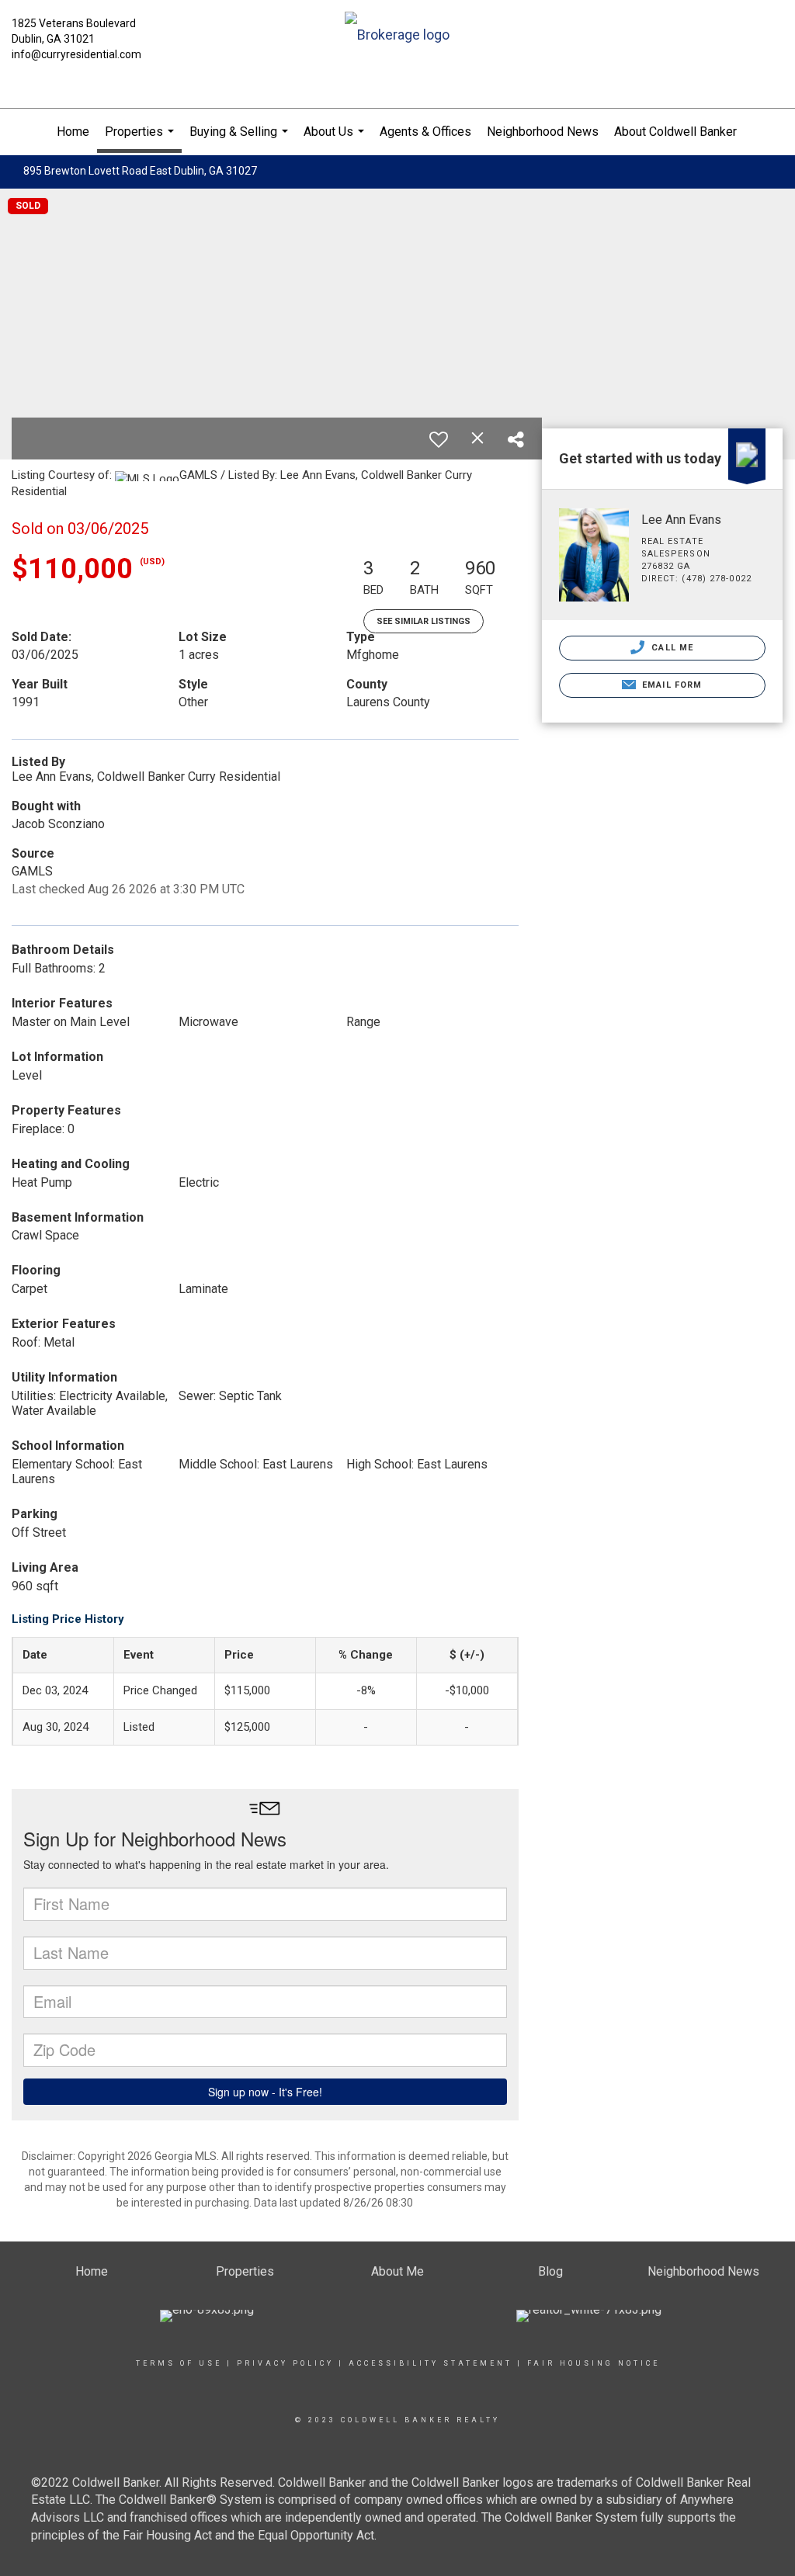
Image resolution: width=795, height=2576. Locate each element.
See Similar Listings (424, 621)
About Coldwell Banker (675, 132)
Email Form (670, 685)
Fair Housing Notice (594, 2363)
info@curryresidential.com (76, 54)
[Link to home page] (397, 36)
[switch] (439, 439)
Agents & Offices (425, 132)
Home (73, 132)
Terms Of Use (179, 2363)
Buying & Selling (241, 140)
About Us (336, 140)
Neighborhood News (543, 132)
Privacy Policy (285, 2363)
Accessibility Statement (430, 2363)
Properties (141, 139)
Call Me (671, 648)
